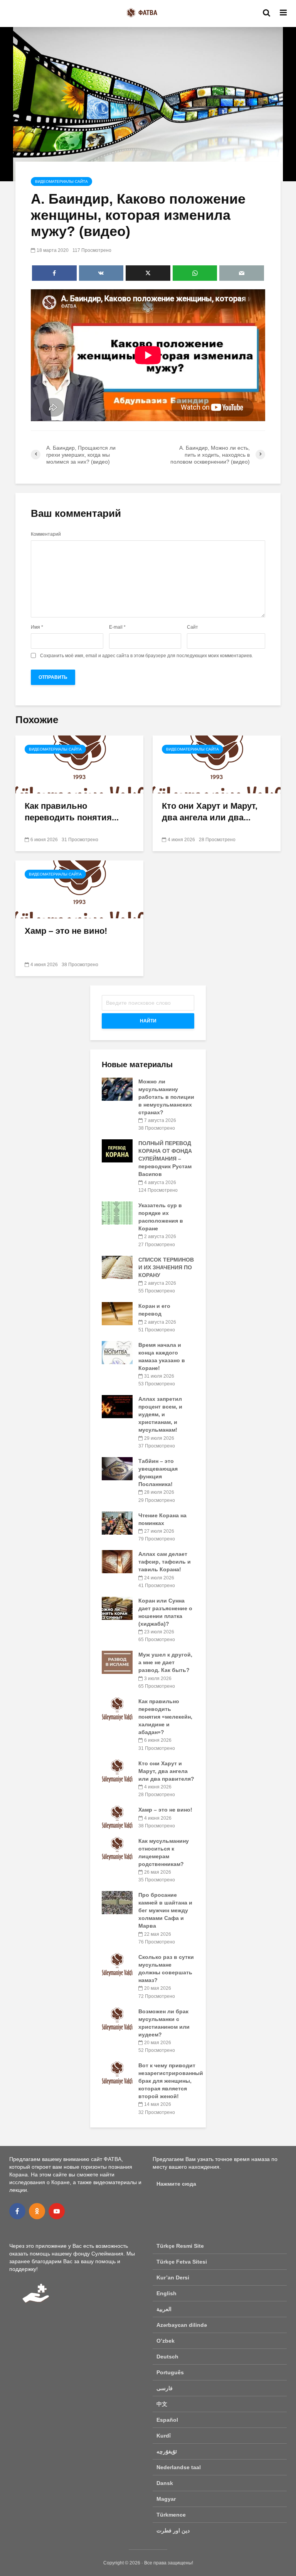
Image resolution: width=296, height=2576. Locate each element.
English (166, 2293)
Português (170, 2372)
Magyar (166, 2499)
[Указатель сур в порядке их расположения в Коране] (117, 1213)
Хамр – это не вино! (66, 931)
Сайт (193, 627)
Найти (148, 1021)
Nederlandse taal (179, 2467)
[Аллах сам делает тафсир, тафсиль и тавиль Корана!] (117, 1561)
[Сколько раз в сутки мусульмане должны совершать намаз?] (117, 1964)
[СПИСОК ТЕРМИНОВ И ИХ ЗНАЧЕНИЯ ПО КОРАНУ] (117, 1267)
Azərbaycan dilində (182, 2325)
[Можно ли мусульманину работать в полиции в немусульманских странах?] (117, 1089)
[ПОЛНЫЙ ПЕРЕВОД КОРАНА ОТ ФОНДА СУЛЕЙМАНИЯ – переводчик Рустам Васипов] (117, 1151)
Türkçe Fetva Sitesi (182, 2262)
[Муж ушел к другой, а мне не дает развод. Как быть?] (117, 1662)
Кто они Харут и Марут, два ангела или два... (210, 812)
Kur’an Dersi (173, 2277)
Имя (37, 627)
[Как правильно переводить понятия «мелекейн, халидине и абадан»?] (79, 764)
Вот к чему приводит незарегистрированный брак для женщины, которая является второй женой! (171, 2081)
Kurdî (164, 2436)
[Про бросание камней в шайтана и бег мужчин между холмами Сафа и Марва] (117, 1902)
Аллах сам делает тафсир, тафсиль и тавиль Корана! (165, 1562)
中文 (162, 2404)
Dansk (165, 2483)
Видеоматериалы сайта (61, 181)
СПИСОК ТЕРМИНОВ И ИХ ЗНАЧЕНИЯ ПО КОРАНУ (166, 1267)
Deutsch (167, 2357)
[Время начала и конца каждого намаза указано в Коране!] (117, 1352)
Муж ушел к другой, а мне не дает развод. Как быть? (165, 1662)
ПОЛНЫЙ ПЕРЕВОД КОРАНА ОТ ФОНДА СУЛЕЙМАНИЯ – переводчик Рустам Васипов (165, 1159)
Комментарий (46, 534)
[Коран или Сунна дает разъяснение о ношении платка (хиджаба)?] (117, 1608)
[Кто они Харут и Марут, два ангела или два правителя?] (217, 764)
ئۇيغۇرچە (167, 2451)
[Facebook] (17, 2211)
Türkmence (171, 2515)
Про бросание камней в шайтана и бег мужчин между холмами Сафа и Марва (165, 1910)
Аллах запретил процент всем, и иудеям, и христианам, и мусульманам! (160, 1414)
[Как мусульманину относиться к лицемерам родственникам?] (117, 1848)
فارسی (165, 2388)
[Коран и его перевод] (117, 1313)
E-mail (117, 627)
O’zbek (166, 2341)
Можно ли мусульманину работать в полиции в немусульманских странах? (166, 1097)
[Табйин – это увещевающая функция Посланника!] (117, 1468)
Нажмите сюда (176, 2184)
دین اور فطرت (173, 2530)
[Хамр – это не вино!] (79, 889)
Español (167, 2420)
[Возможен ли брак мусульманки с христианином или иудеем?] (117, 2018)
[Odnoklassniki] (37, 2211)
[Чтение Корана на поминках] (117, 1522)
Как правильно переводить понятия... (72, 812)
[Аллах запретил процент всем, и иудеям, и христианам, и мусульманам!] (117, 1406)
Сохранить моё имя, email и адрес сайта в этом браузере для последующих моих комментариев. (146, 656)
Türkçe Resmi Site (180, 2246)
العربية (164, 2309)
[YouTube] (57, 2211)
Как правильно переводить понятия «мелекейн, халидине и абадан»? (165, 1717)
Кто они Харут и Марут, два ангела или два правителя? (166, 1771)
